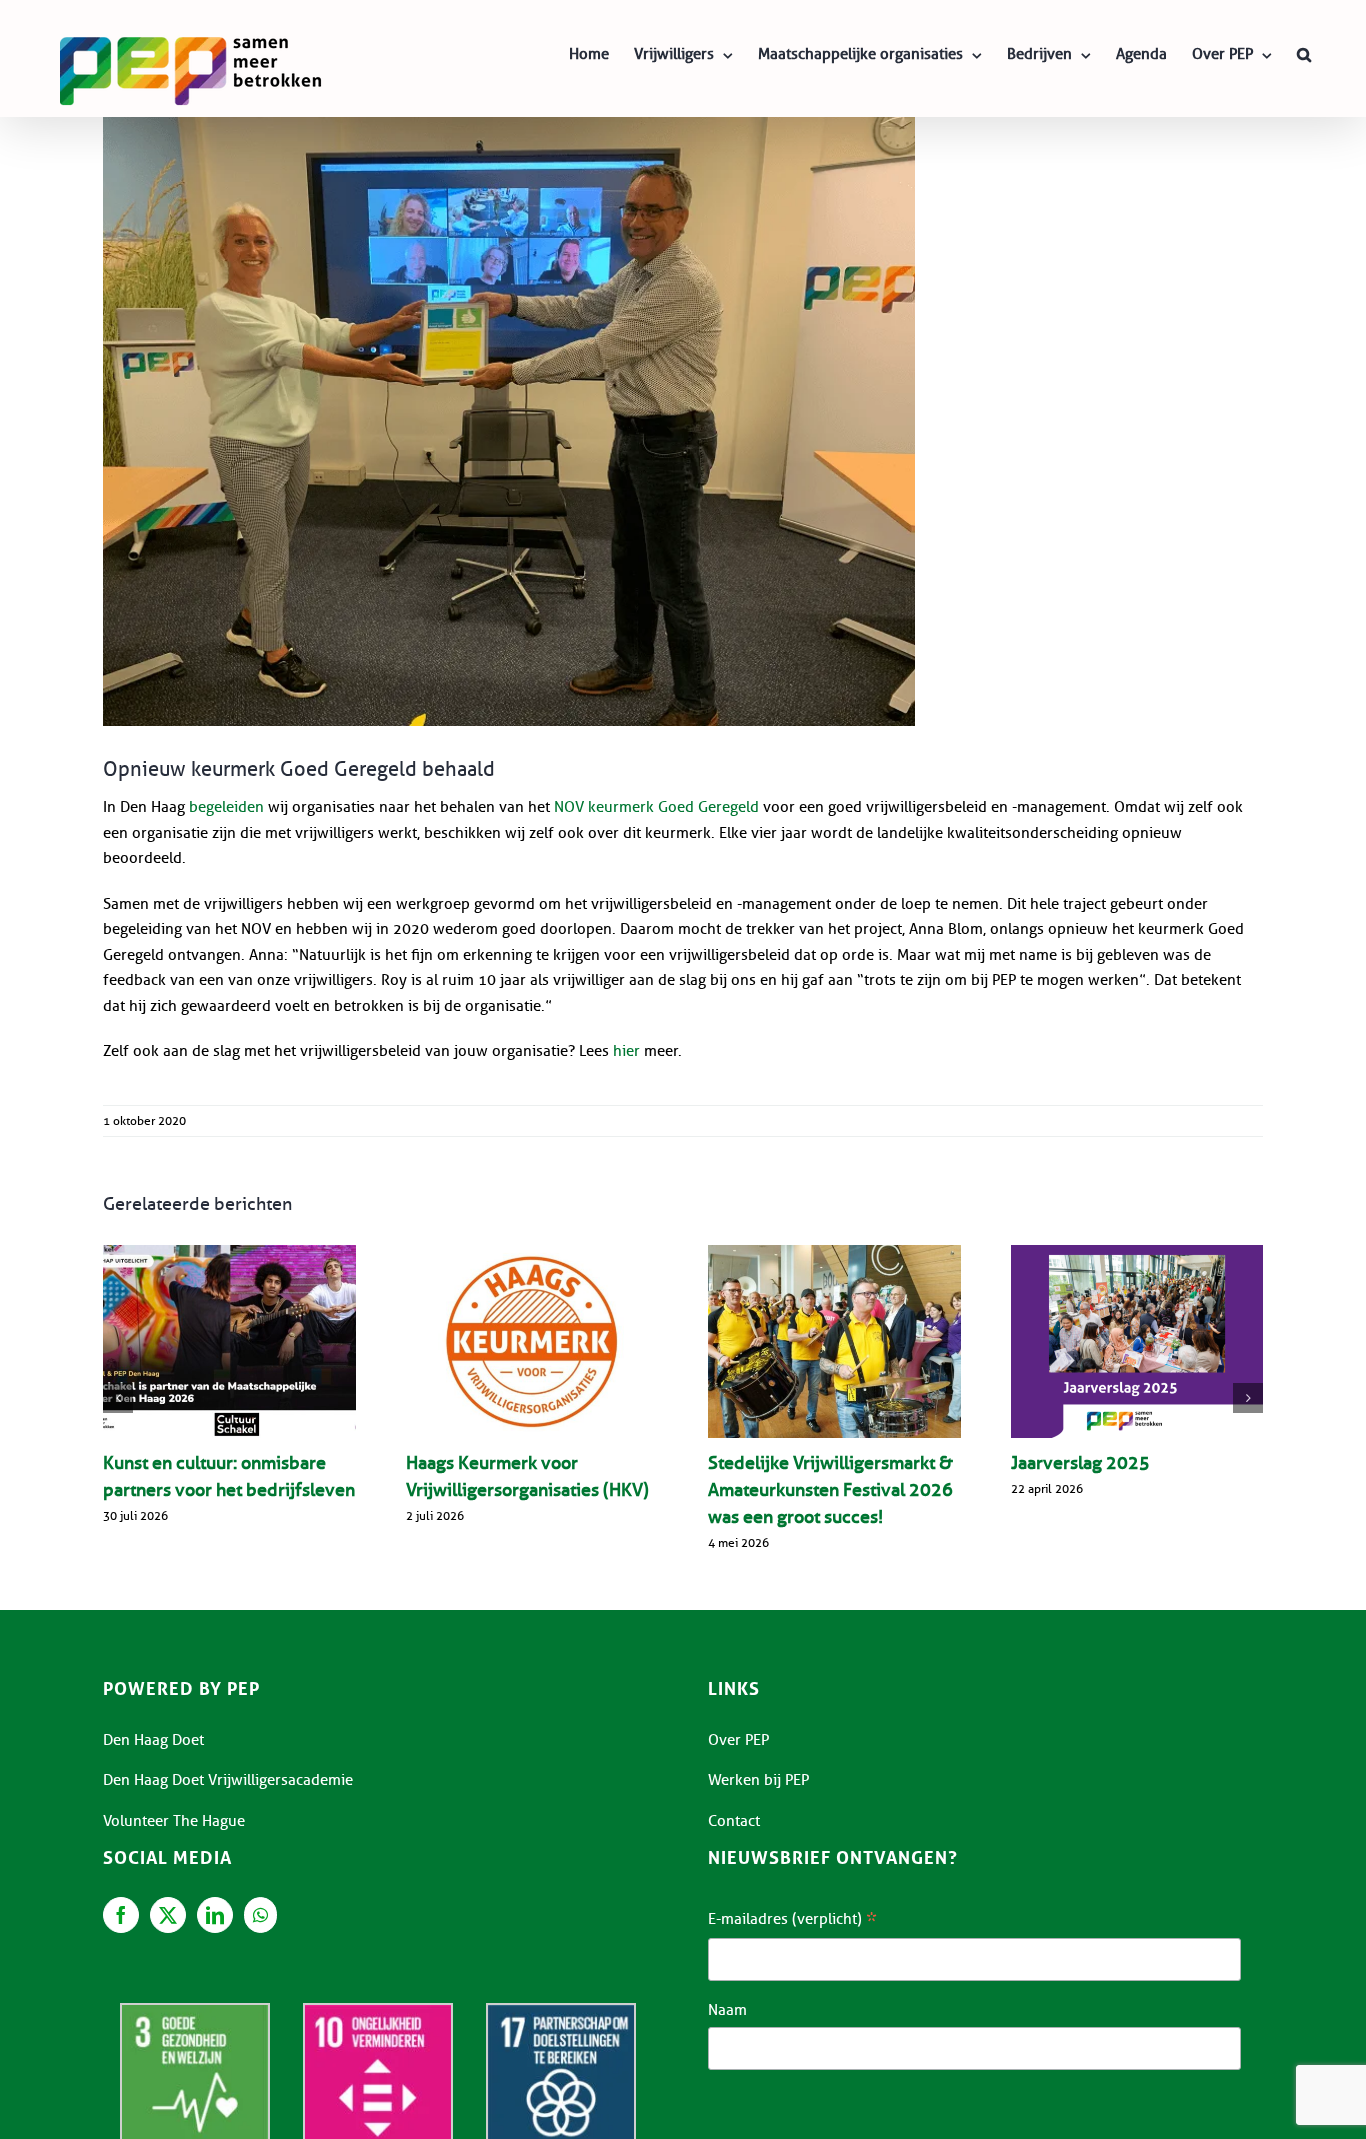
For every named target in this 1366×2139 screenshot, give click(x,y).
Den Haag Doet (153, 1740)
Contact (734, 1821)
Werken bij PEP (758, 1780)
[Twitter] (168, 1915)
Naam (727, 2010)
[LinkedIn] (215, 1915)
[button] (1304, 54)
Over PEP (738, 1740)
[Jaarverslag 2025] (1137, 1341)
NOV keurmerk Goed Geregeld (656, 807)
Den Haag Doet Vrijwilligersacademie (228, 1780)
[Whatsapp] (260, 1915)
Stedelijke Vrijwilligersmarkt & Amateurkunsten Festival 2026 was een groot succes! (830, 1490)
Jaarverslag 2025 (1080, 1463)
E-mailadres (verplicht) (792, 1921)
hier (626, 1051)
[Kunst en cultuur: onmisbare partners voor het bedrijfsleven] (229, 1341)
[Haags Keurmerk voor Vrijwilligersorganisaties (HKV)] (532, 1341)
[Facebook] (121, 1915)
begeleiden (226, 807)
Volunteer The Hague (174, 1821)
